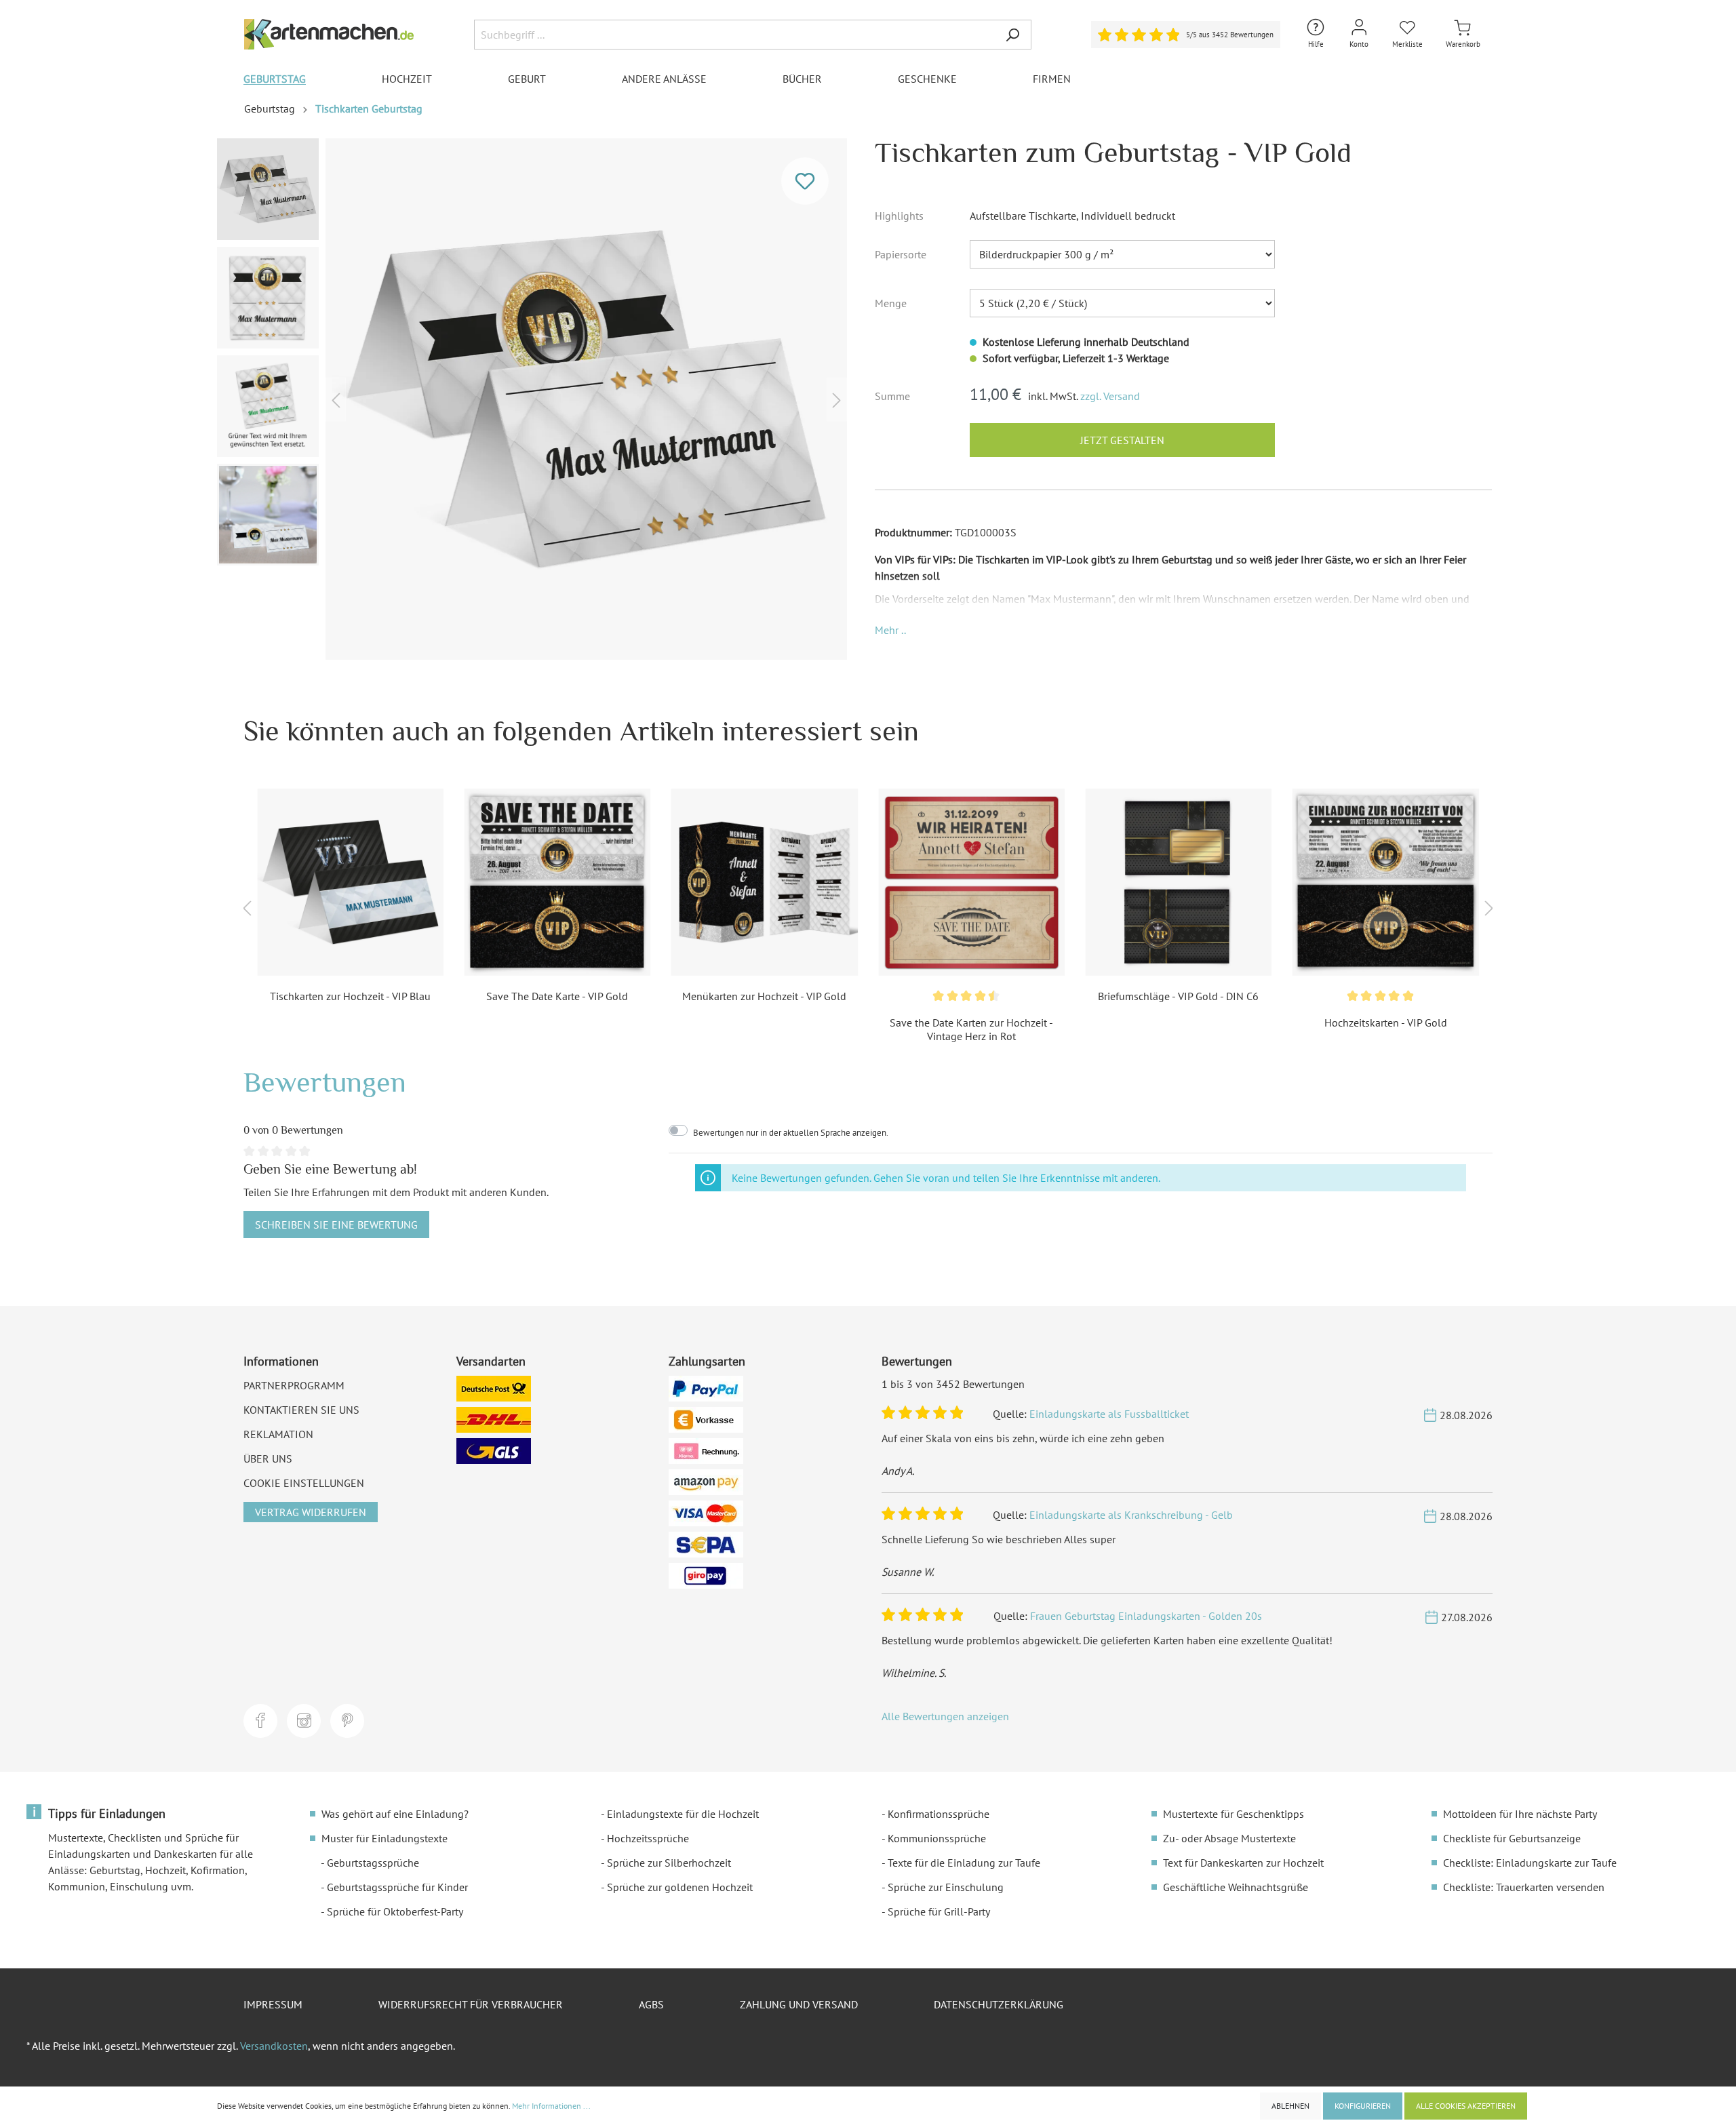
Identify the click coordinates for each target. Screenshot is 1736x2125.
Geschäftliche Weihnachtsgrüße (1236, 1887)
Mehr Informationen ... (551, 2106)
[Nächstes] (837, 399)
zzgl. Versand (1110, 396)
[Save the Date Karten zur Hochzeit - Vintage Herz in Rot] (971, 882)
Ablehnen (1290, 2106)
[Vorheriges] (336, 399)
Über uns (268, 1458)
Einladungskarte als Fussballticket (1109, 1414)
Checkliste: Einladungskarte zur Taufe (1530, 1863)
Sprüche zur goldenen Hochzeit (680, 1887)
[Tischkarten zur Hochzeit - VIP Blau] (350, 882)
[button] (890, 630)
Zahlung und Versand (799, 2004)
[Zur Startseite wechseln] (329, 34)
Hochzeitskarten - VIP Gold (1386, 1022)
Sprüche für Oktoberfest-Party (395, 1911)
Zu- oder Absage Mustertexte (1229, 1838)
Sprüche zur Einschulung (946, 1887)
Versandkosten (274, 2046)
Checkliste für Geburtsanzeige (1512, 1838)
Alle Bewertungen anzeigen (945, 1716)
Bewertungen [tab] (325, 1082)
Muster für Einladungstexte (384, 1838)
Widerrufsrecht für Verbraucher (471, 2004)
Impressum (273, 2004)
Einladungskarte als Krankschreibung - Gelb (1131, 1515)
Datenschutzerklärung (999, 2004)
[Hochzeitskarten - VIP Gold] (1386, 882)
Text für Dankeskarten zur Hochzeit (1243, 1863)
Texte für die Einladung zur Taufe (964, 1863)
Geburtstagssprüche (373, 1863)
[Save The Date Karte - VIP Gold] (557, 882)
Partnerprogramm (294, 1385)
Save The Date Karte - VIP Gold (557, 996)
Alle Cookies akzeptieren (1466, 2106)
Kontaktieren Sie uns (301, 1410)
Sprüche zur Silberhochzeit (669, 1863)
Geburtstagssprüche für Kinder (397, 1887)
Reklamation (278, 1434)
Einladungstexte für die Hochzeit (683, 1814)
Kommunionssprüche (937, 1838)
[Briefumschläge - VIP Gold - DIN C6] (1178, 882)
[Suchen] (1012, 35)
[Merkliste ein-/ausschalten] (805, 181)
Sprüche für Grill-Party (939, 1911)
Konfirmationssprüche (939, 1814)
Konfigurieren (1363, 2106)
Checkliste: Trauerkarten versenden (1524, 1887)
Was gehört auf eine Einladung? (395, 1814)
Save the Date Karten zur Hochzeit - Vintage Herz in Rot (971, 1029)
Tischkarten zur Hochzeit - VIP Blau (350, 996)
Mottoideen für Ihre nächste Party (1520, 1814)
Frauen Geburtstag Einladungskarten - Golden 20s (1146, 1616)
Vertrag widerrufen (311, 1512)
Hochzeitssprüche (648, 1838)
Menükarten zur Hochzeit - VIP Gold (764, 996)
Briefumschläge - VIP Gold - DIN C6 (1178, 996)
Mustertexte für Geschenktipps (1234, 1814)
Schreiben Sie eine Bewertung (336, 1225)
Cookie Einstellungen (304, 1483)
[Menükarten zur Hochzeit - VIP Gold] (765, 882)
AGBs (651, 2004)
